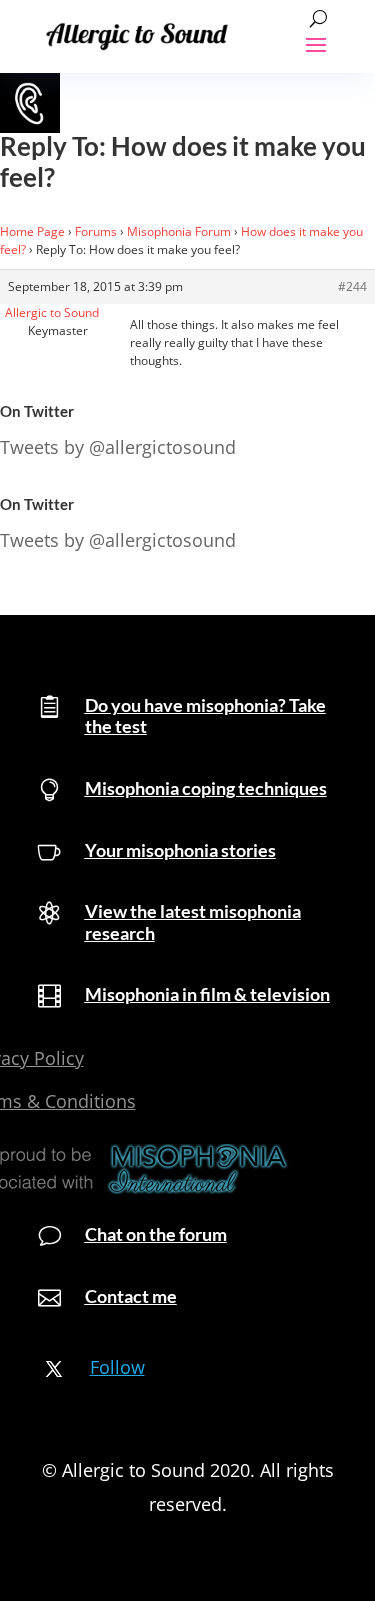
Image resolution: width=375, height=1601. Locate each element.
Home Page (32, 231)
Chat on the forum (156, 1234)
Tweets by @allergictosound (118, 447)
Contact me (131, 1296)
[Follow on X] (54, 1369)
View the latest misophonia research (193, 922)
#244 (352, 286)
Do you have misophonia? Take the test (205, 716)
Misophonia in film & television (207, 994)
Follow (117, 1367)
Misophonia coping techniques (206, 788)
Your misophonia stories (180, 850)
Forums (96, 231)
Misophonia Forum (179, 231)
